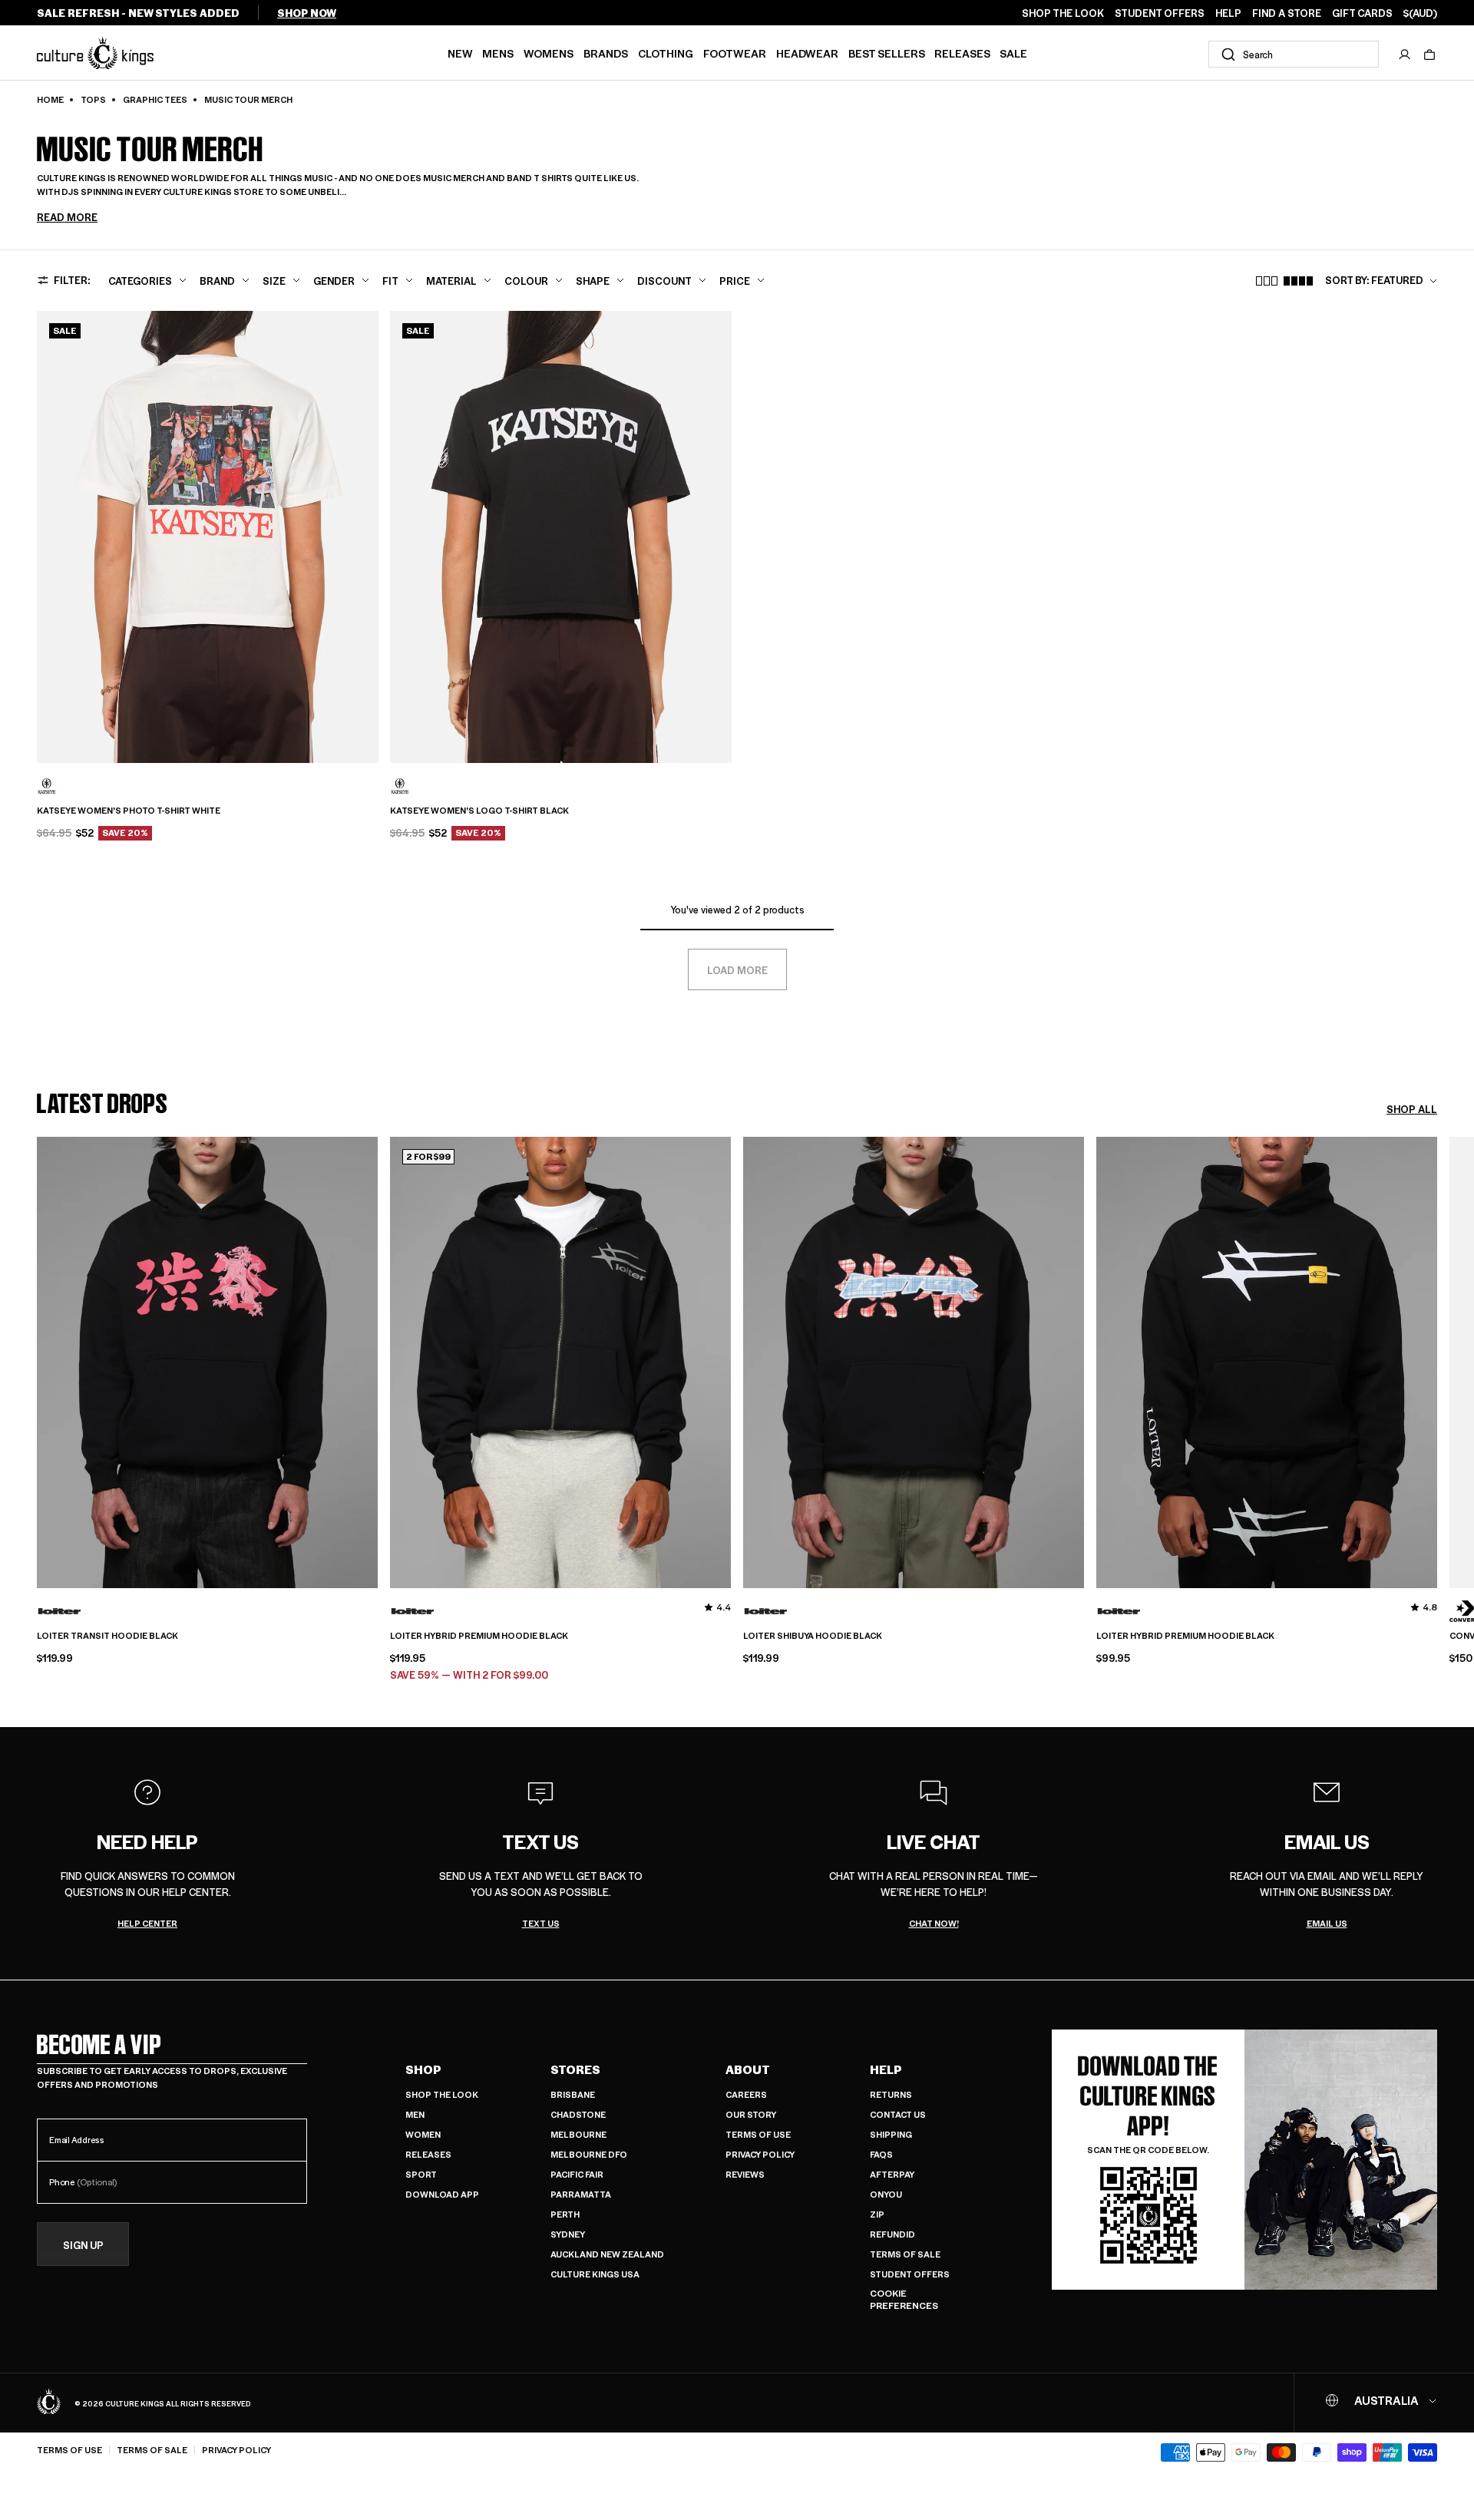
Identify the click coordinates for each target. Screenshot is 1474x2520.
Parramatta (581, 2194)
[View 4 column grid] (1298, 281)
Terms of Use (758, 2134)
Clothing (666, 53)
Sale (1013, 53)
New (460, 53)
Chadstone (578, 2114)
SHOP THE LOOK (1063, 13)
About (748, 2069)
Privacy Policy (760, 2154)
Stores (575, 2069)
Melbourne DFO (589, 2154)
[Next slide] (1437, 1412)
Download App (442, 2194)
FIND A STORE (1287, 13)
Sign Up (83, 2245)
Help (886, 2069)
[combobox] (1294, 54)
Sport (421, 2174)
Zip (877, 2214)
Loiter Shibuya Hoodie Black (813, 1636)
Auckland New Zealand (607, 2254)
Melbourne (578, 2134)
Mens (498, 53)
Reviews (745, 2174)
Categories (140, 281)
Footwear (735, 53)
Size (274, 281)
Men (415, 2114)
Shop (423, 2069)
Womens (549, 53)
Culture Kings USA (595, 2274)
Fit (390, 281)
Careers (746, 2094)
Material (451, 281)
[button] (1429, 54)
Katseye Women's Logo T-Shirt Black (479, 811)
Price (735, 281)
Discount (664, 281)
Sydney (568, 2234)
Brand (217, 281)
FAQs (881, 2154)
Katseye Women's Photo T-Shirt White (129, 811)
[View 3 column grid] (1267, 281)
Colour (526, 281)
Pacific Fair (577, 2174)
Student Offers (910, 2274)
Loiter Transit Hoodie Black (107, 1636)
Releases (962, 53)
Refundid (892, 2234)
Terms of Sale (905, 2254)
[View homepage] (95, 53)
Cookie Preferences (904, 2299)
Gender (334, 281)
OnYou (886, 2194)
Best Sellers (887, 53)
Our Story (751, 2114)
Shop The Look (442, 2094)
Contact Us (898, 2114)
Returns (891, 2094)
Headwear (807, 53)
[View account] (1405, 54)
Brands (606, 53)
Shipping (891, 2134)
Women (423, 2134)
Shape (593, 281)
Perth (565, 2214)
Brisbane (573, 2094)
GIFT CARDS (1362, 13)
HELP (1228, 13)
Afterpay (892, 2174)
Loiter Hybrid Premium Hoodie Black (479, 1636)
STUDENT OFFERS (1160, 13)
